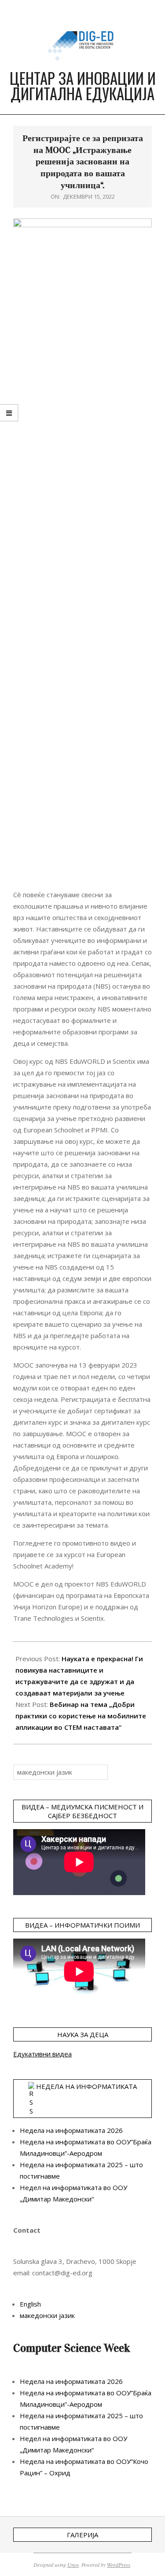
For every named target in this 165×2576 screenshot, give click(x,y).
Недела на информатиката (86, 2086)
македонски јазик (47, 2315)
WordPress (119, 2565)
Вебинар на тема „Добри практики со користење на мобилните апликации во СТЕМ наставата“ (81, 1716)
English (30, 2304)
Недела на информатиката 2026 (71, 2130)
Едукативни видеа (42, 2054)
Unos (73, 2565)
